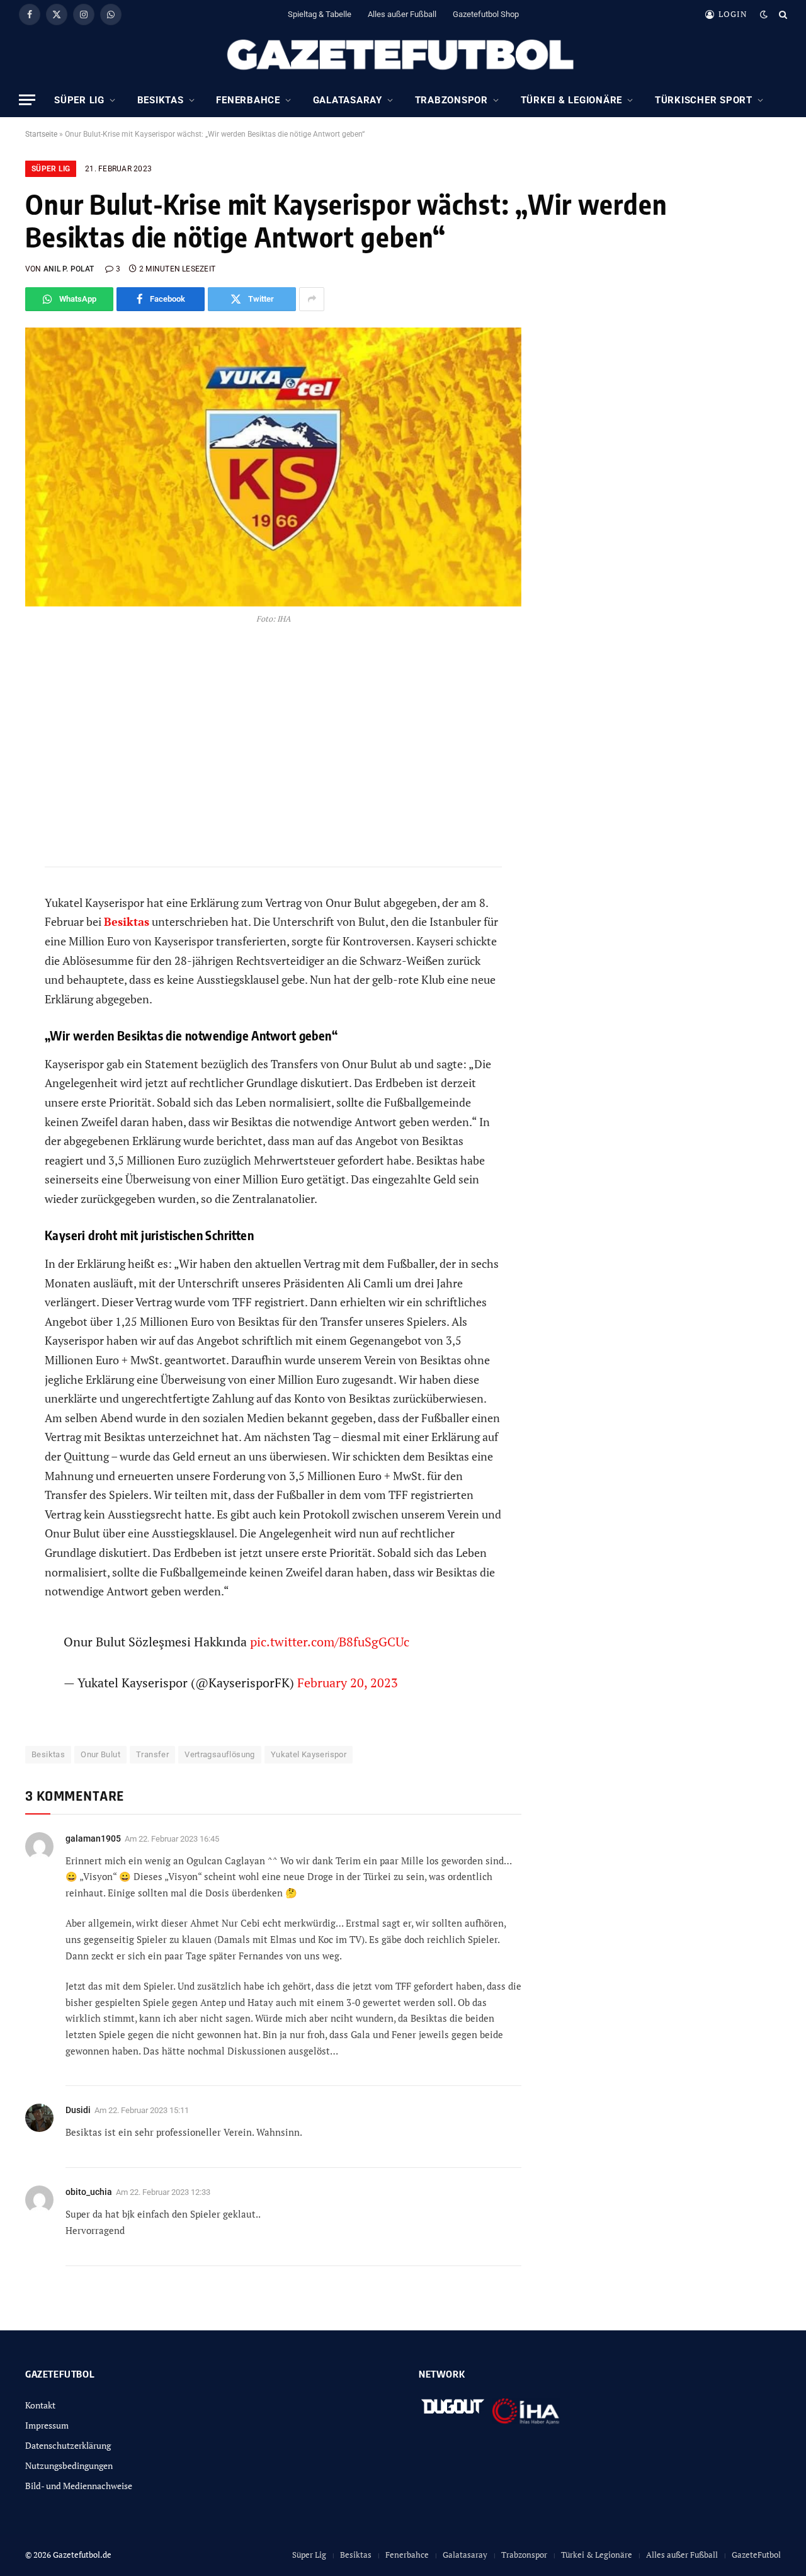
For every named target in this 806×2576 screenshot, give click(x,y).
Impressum (47, 2425)
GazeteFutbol (756, 2555)
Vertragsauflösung (220, 1754)
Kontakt (40, 2405)
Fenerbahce (248, 100)
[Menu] (27, 100)
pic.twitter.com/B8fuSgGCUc (330, 1642)
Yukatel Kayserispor (309, 1754)
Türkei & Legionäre (572, 100)
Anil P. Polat (69, 269)
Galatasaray (348, 100)
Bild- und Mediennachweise (79, 2486)
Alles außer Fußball (402, 14)
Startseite (41, 134)
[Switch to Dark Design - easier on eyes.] (764, 14)
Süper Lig (79, 100)
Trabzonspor (451, 100)
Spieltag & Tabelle (320, 14)
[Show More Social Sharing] (312, 299)
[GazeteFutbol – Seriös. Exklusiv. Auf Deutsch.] (403, 55)
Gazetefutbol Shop (486, 14)
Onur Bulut (100, 1754)
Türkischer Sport (704, 100)
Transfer (152, 1754)
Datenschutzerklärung (68, 2445)
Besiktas (161, 100)
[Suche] (782, 14)
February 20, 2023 (348, 1683)
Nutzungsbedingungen (69, 2465)
